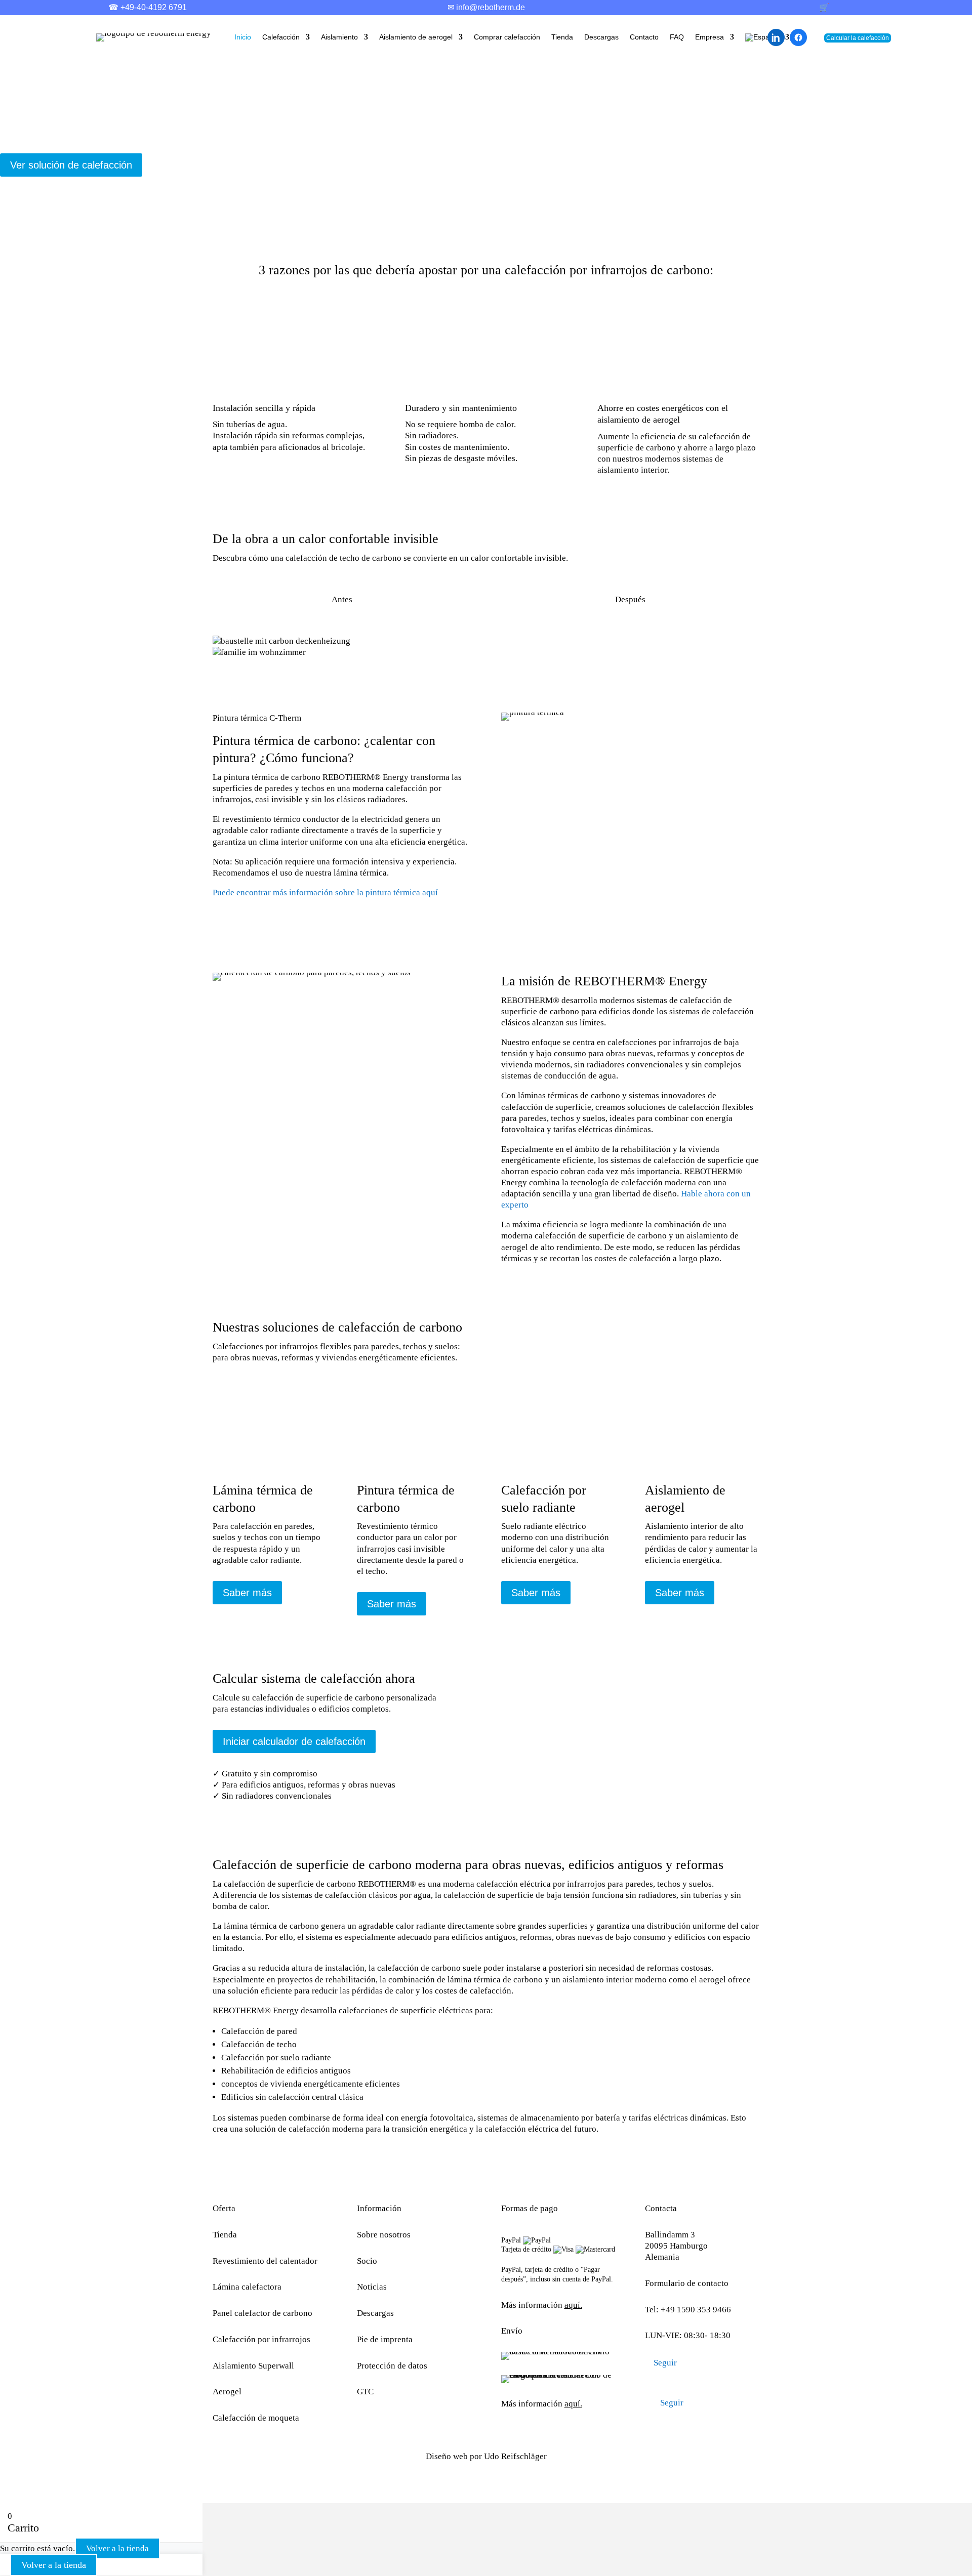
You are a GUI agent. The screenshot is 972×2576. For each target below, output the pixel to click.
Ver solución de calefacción (71, 165)
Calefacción (281, 37)
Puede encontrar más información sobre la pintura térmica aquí (325, 892)
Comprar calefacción (507, 37)
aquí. (573, 2305)
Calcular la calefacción (858, 38)
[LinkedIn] (776, 37)
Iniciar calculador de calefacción (294, 1741)
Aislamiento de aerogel (416, 37)
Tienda (562, 37)
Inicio (243, 37)
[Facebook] (798, 37)
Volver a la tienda (117, 2548)
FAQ (677, 37)
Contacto (644, 37)
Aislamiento (339, 37)
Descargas (601, 37)
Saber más (247, 1593)
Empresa (710, 37)
